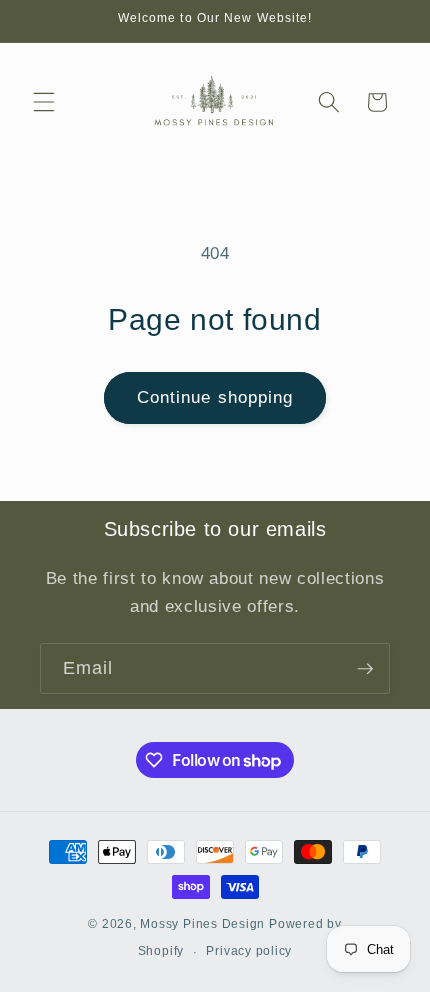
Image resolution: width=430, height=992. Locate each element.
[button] (44, 102)
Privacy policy (249, 951)
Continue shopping (215, 397)
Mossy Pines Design (202, 924)
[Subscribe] (365, 669)
